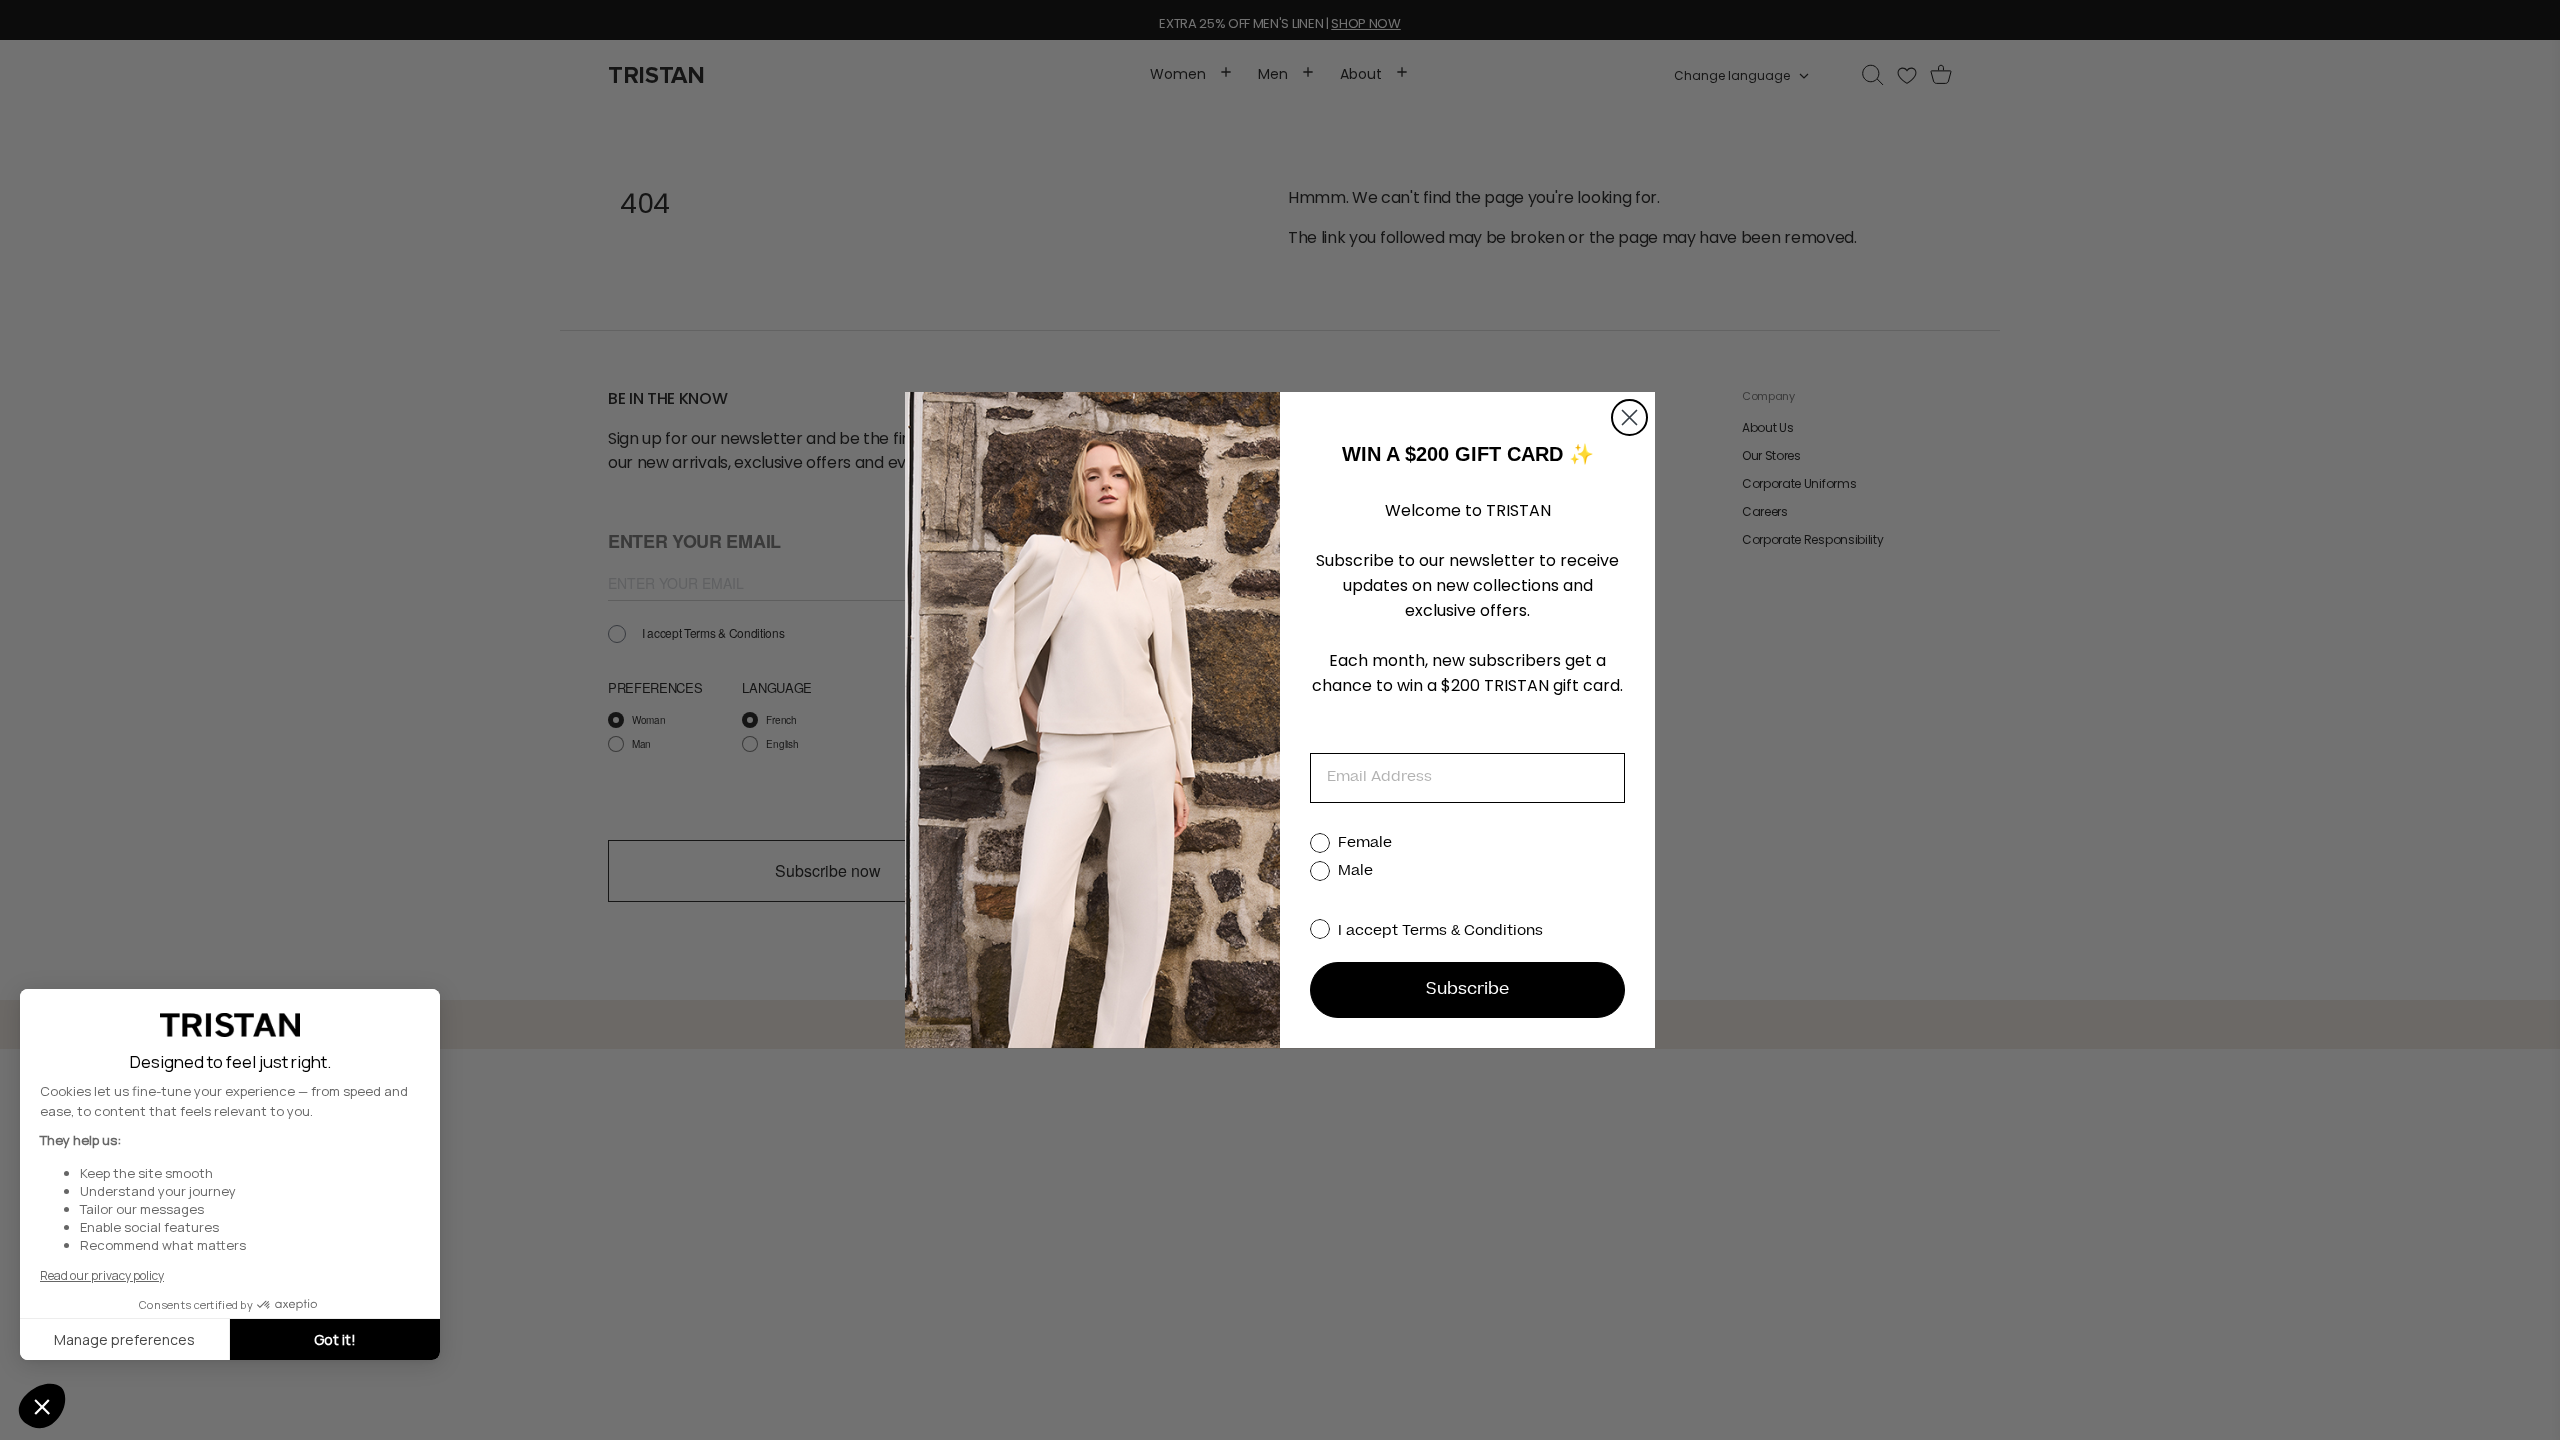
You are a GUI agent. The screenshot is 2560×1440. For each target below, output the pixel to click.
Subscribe (1467, 990)
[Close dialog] (1629, 417)
